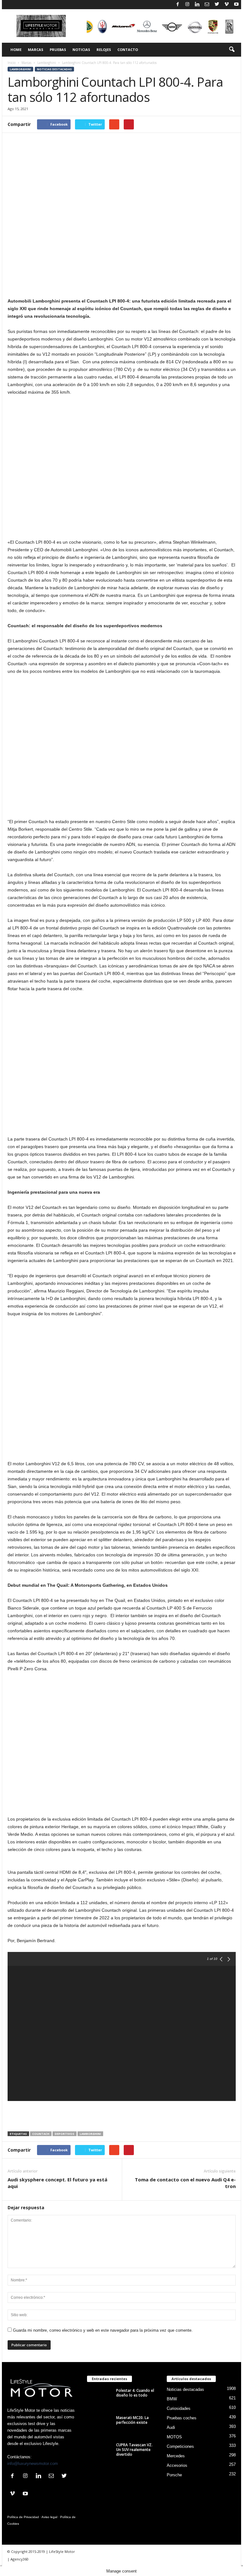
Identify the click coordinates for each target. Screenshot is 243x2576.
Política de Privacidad (23, 2517)
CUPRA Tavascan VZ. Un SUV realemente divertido (134, 2450)
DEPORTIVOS (65, 2134)
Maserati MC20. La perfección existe (132, 2420)
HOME (16, 50)
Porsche (174, 2475)
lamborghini (90, 2134)
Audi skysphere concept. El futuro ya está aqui (57, 2183)
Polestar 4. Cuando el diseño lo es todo (135, 2393)
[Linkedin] (197, 5)
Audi (171, 2427)
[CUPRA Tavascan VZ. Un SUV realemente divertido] (100, 2452)
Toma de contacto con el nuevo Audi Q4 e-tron (185, 2183)
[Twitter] (217, 5)
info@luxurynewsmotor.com (33, 2463)
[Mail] (207, 5)
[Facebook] (178, 5)
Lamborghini (47, 63)
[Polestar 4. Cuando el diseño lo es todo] (100, 2398)
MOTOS (174, 2437)
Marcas (36, 50)
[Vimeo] (227, 5)
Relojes (104, 50)
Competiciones (180, 2446)
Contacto (128, 50)
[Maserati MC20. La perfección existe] (100, 2425)
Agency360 (19, 2559)
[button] (232, 50)
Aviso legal (49, 2517)
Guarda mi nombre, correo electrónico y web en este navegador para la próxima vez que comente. (103, 2330)
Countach (41, 2134)
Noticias (81, 50)
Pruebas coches (182, 2418)
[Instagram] (187, 5)
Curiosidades (179, 2408)
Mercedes (176, 2456)
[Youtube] (236, 5)
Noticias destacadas (54, 69)
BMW (172, 2399)
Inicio (12, 63)
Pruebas (58, 50)
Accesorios (177, 2465)
